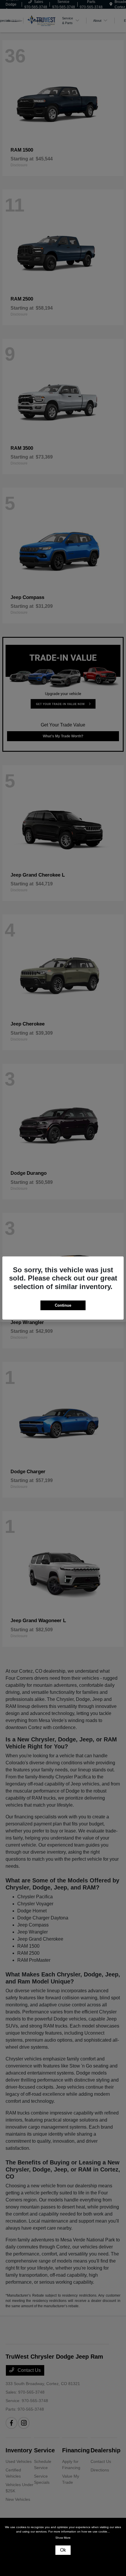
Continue (63, 1305)
